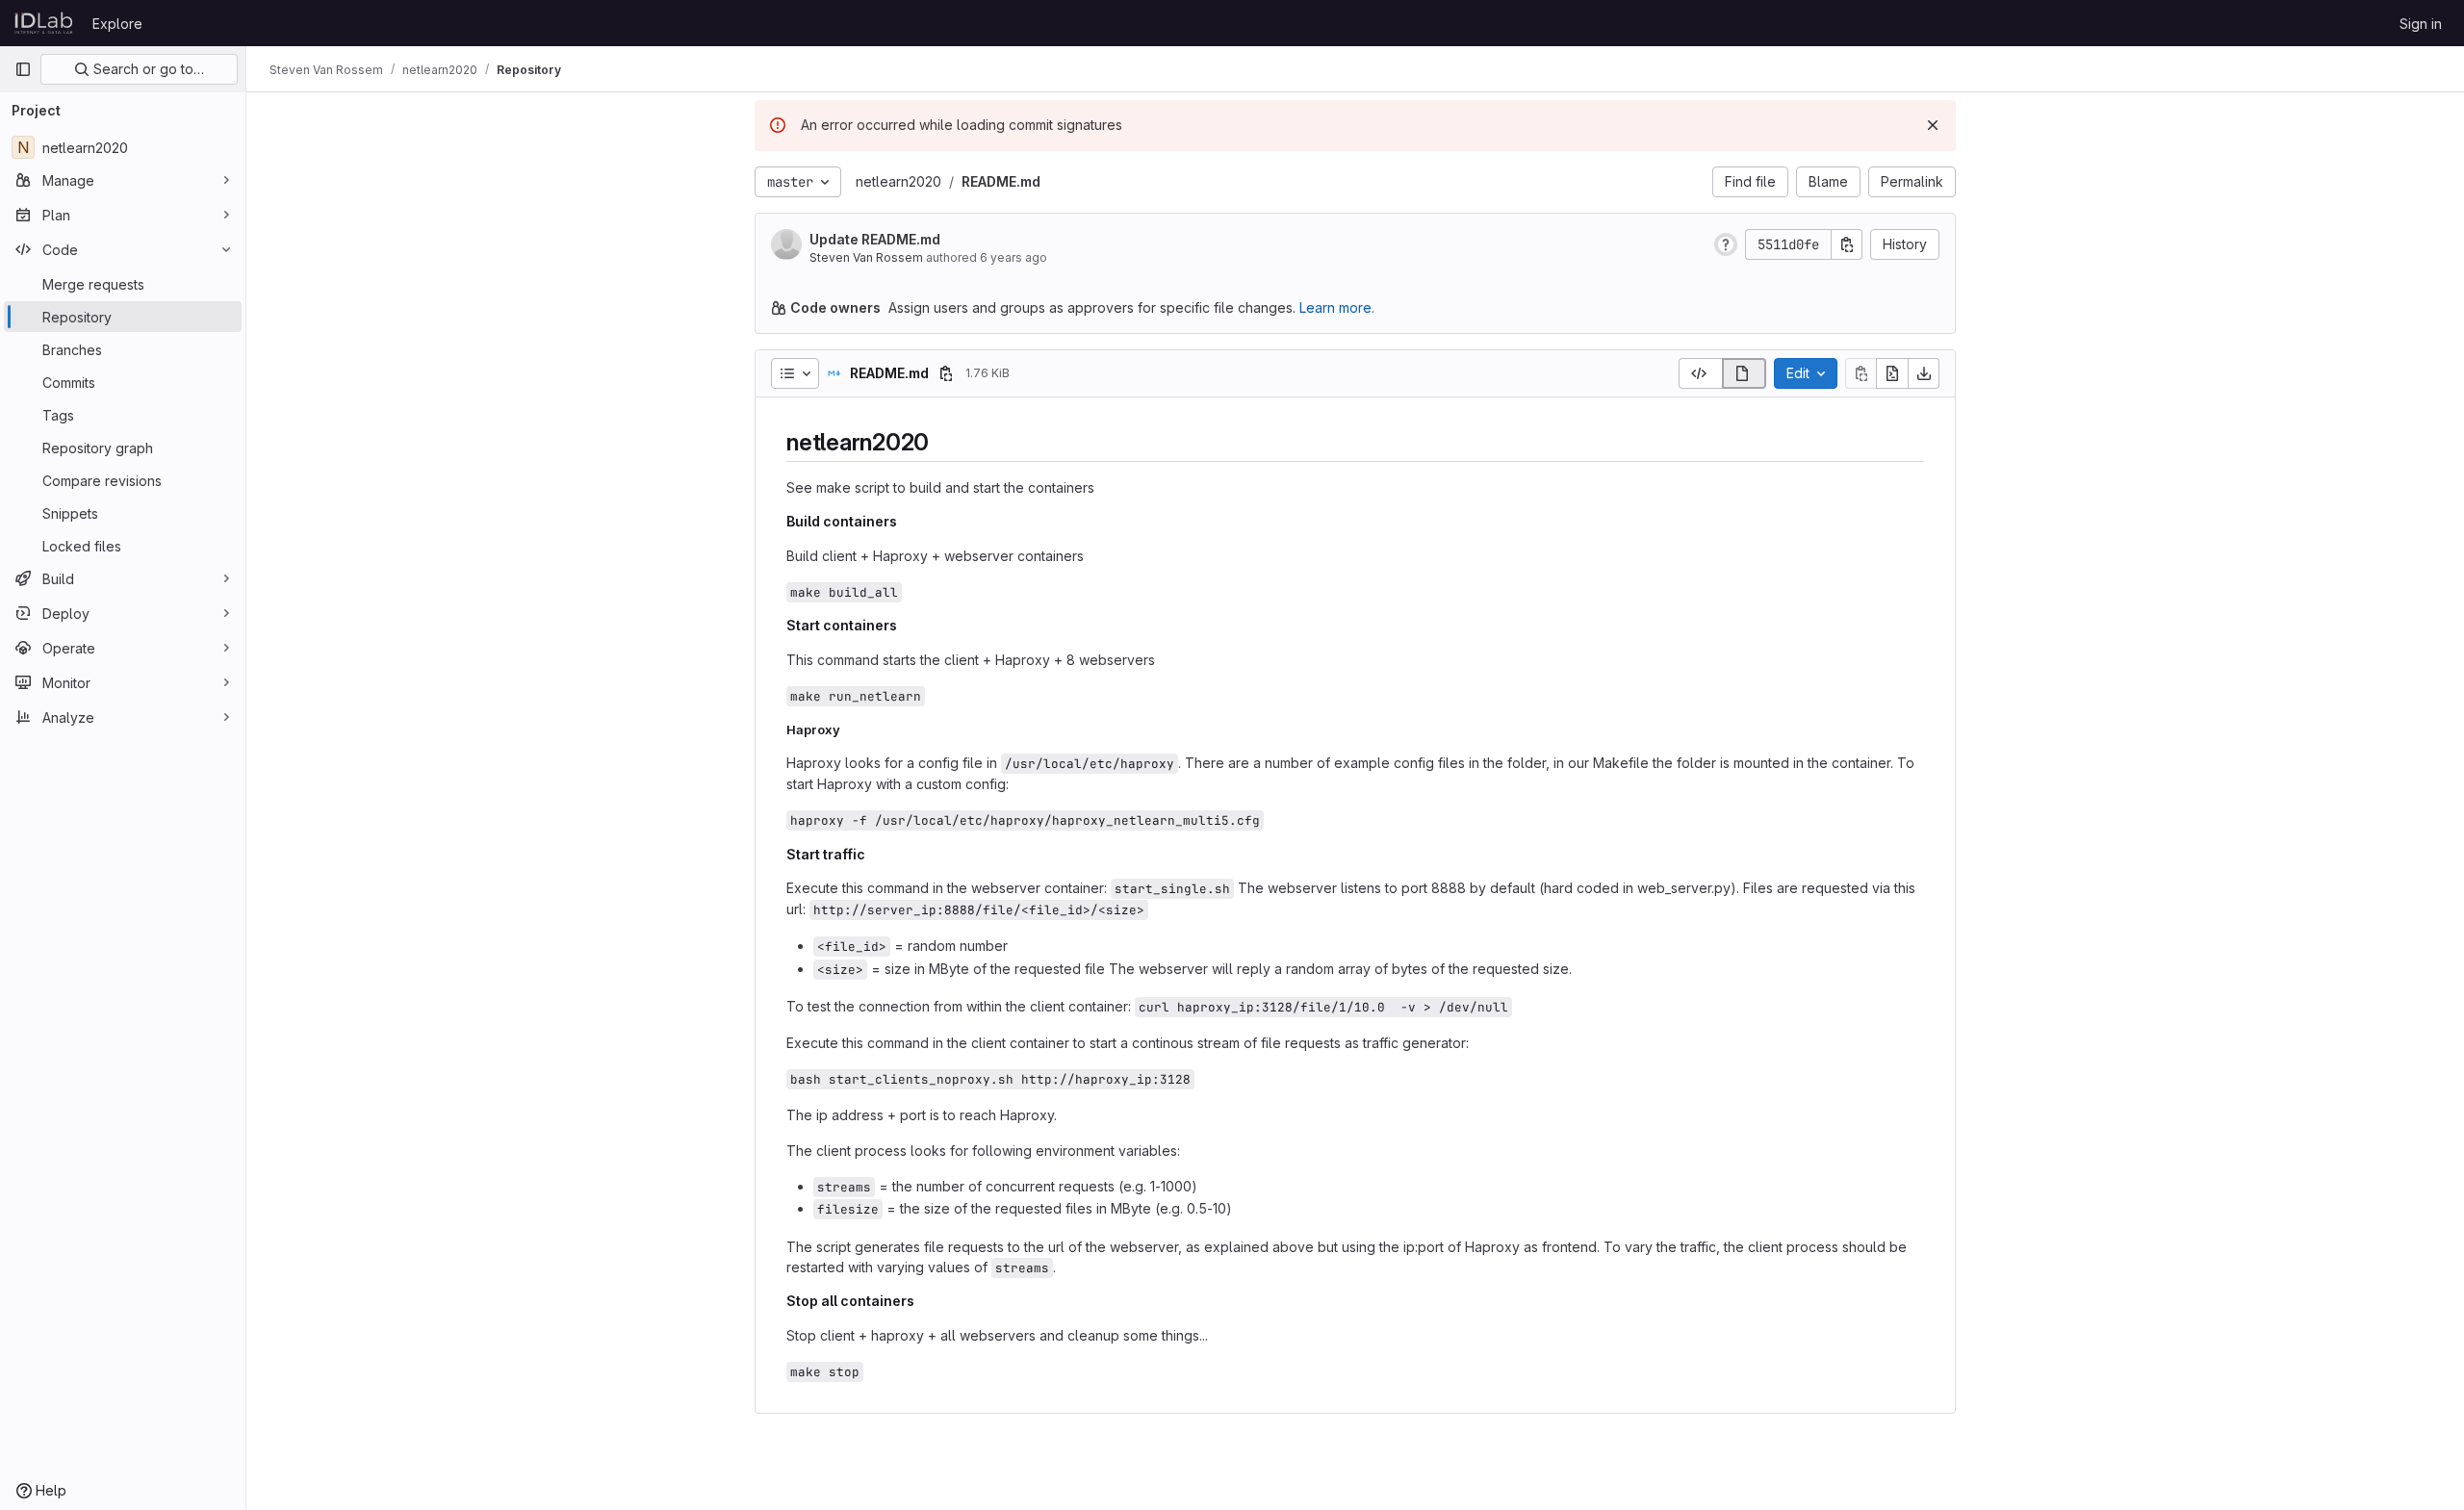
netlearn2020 (898, 181)
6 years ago (1014, 257)
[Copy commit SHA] (1847, 244)
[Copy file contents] (1861, 373)
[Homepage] (44, 23)
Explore (117, 24)
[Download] (1924, 373)
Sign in (2421, 24)
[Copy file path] (946, 373)
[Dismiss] (1933, 125)
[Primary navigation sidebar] (23, 69)
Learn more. (1337, 307)
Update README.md (875, 239)
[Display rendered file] (1745, 373)
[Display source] (1700, 373)
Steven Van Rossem (866, 257)
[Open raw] (1892, 373)
